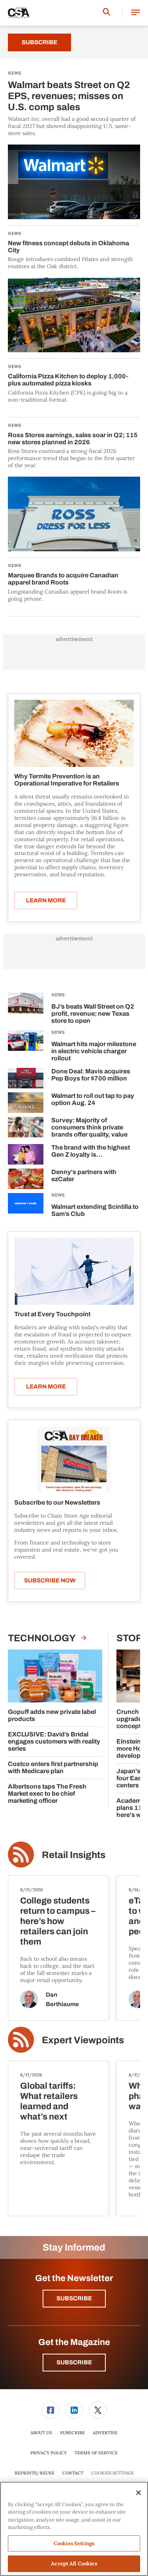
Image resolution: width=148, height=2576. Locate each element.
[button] (136, 13)
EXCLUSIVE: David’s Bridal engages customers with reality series (54, 1741)
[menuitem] (51, 2410)
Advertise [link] (105, 2433)
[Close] (139, 2493)
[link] (50, 2410)
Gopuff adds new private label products (52, 1715)
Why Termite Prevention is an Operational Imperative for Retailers (67, 780)
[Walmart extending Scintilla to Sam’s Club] (26, 1206)
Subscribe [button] (74, 2298)
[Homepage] (19, 13)
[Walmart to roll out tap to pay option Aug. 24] (26, 1103)
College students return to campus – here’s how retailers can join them (58, 1921)
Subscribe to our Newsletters (57, 1502)
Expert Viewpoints (83, 2040)
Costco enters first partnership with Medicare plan (53, 1767)
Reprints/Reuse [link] (35, 2473)
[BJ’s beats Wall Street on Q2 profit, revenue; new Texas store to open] (26, 1010)
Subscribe (39, 42)
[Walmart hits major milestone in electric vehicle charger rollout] (26, 1047)
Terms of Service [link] (96, 2453)
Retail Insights (74, 1855)
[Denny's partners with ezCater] (26, 1179)
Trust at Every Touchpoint (52, 1314)
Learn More (46, 900)
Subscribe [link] (72, 2433)
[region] (74, 2529)
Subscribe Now (50, 1580)
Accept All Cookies (74, 2564)
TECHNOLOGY (43, 1638)
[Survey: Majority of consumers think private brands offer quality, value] (26, 1128)
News (58, 995)
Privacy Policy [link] (49, 2453)
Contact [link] (73, 2473)
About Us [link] (41, 2433)
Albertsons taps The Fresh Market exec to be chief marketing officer (47, 1793)
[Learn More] (74, 733)
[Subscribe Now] (74, 1460)
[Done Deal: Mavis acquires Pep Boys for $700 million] (26, 1078)
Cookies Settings (112, 2473)
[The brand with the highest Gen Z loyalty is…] (26, 1154)
